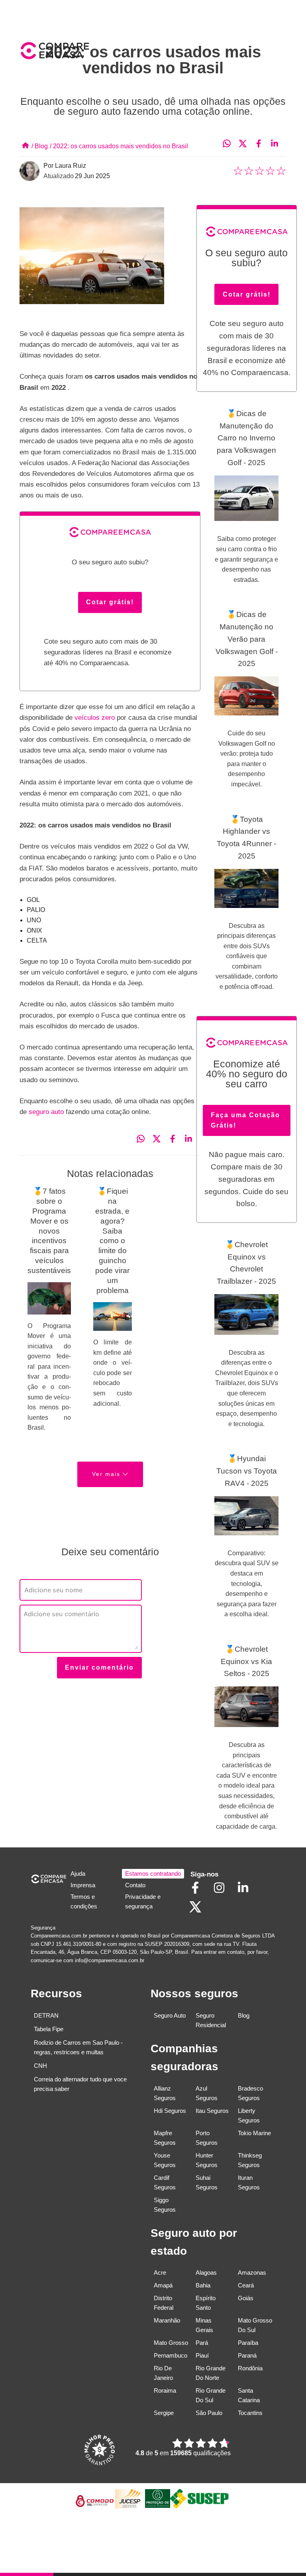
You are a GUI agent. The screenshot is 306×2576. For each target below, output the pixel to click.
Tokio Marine (254, 2133)
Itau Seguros (212, 2111)
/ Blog (40, 146)
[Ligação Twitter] (199, 1913)
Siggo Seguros (165, 2205)
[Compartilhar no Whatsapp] (231, 144)
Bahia (203, 2285)
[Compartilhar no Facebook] (263, 144)
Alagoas (206, 2272)
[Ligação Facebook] (199, 1893)
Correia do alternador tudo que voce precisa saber (80, 2084)
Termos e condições (84, 1901)
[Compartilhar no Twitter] (247, 144)
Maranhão (167, 2320)
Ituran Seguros (249, 2182)
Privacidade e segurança (143, 1901)
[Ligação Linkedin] (247, 1893)
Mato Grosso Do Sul (255, 2325)
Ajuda (78, 1874)
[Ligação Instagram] (223, 1893)
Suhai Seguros (207, 2182)
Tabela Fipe (49, 2029)
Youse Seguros (165, 2160)
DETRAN (46, 2015)
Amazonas (252, 2272)
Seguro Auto (170, 2015)
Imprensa (83, 1885)
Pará (202, 2343)
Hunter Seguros (207, 2160)
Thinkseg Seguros (250, 2160)
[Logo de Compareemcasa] (86, 52)
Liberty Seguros (249, 2115)
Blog (244, 2015)
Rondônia (250, 2368)
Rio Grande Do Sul (211, 2395)
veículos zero (96, 718)
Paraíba (248, 2343)
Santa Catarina (249, 2395)
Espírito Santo (206, 2303)
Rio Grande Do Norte (211, 2373)
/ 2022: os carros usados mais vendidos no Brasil (119, 146)
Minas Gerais (204, 2325)
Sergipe (164, 2413)
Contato (135, 1885)
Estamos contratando (153, 1874)
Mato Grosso (171, 2343)
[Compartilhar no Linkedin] (279, 144)
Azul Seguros (207, 2093)
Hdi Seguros (170, 2111)
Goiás (246, 2298)
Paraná (247, 2355)
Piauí (202, 2355)
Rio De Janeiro (163, 2373)
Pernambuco (171, 2355)
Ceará (246, 2285)
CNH (40, 2066)
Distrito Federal (164, 2303)
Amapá (163, 2285)
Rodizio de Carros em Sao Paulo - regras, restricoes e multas (78, 2047)
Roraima (165, 2390)
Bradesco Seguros (250, 2093)
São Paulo (209, 2413)
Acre (160, 2272)
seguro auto (47, 1112)
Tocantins (250, 2413)
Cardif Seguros (165, 2182)
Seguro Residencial (211, 2020)
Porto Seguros (207, 2138)
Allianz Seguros (165, 2093)
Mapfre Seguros (165, 2138)
